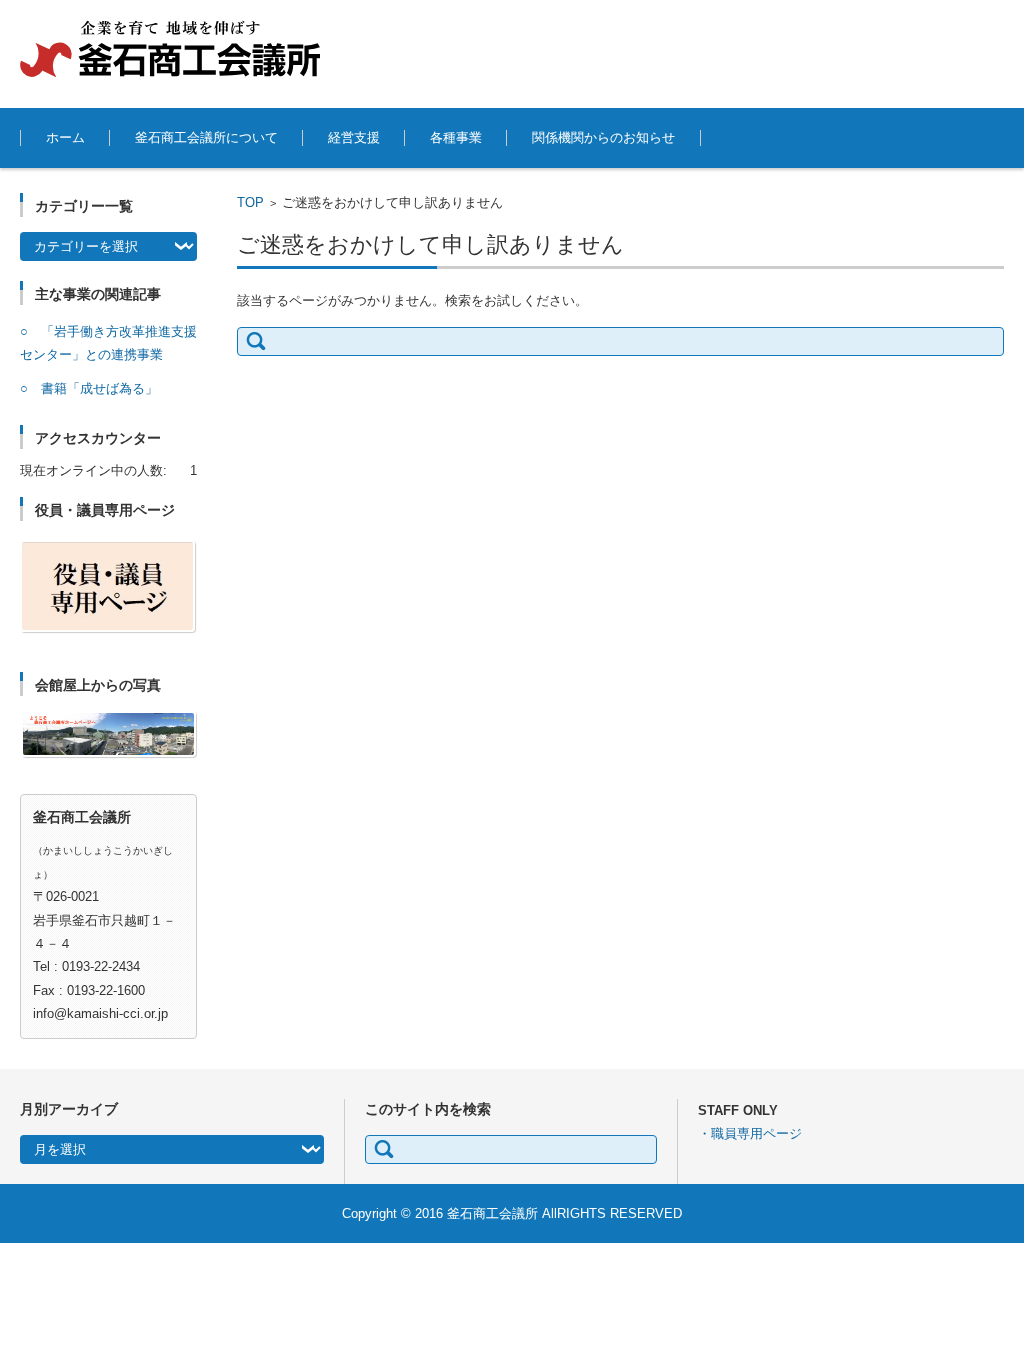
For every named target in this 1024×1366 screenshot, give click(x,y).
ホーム (65, 137)
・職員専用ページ (750, 1133)
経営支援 (354, 137)
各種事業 (456, 137)
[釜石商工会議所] (170, 49)
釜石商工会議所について (206, 137)
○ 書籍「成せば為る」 (89, 388)
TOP (250, 202)
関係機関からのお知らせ (603, 137)
